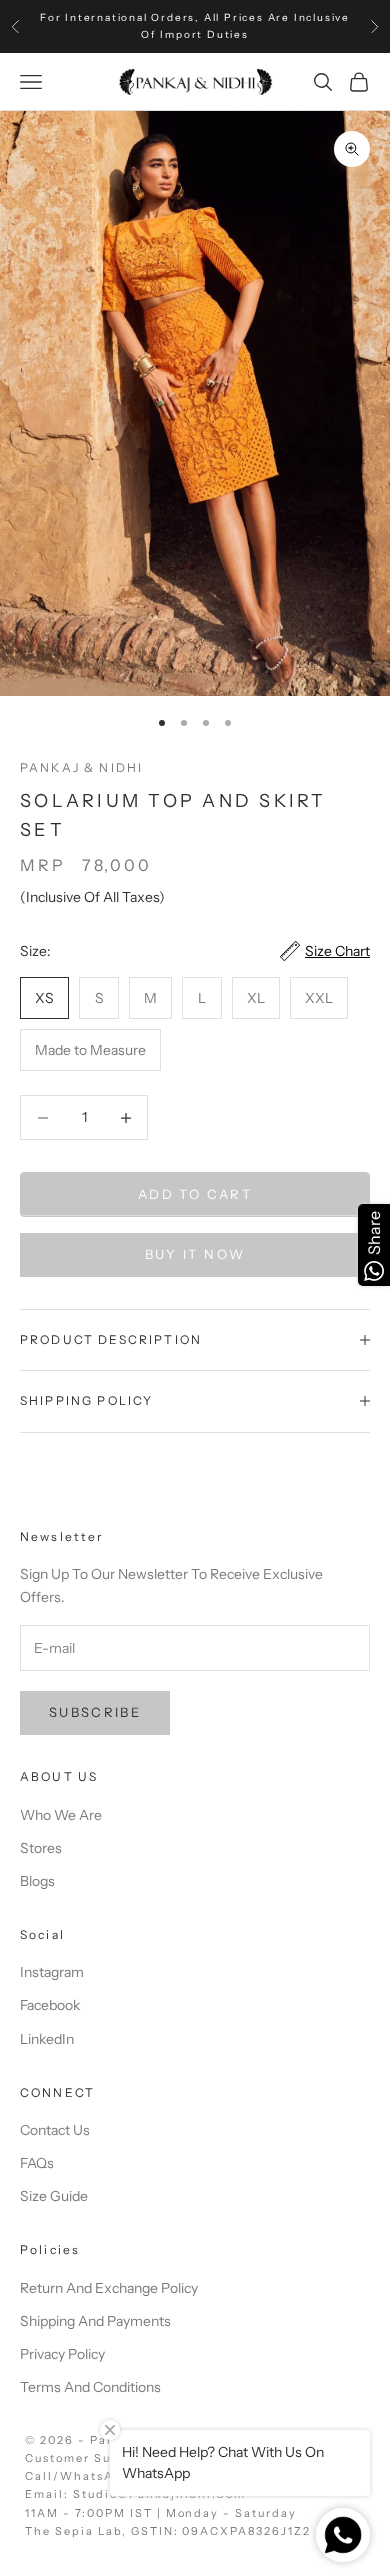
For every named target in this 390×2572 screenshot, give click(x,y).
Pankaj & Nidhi (81, 767)
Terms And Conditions (90, 2387)
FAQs (37, 2163)
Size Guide (54, 2196)
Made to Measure (90, 1050)
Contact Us (55, 2130)
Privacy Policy (62, 2354)
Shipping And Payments (95, 2321)
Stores (41, 1848)
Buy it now (195, 1254)
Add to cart (195, 1194)
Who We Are (61, 1815)
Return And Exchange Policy (109, 2288)
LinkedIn (47, 2039)
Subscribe (95, 1712)
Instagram (52, 1972)
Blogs (37, 1881)
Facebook (50, 2005)
